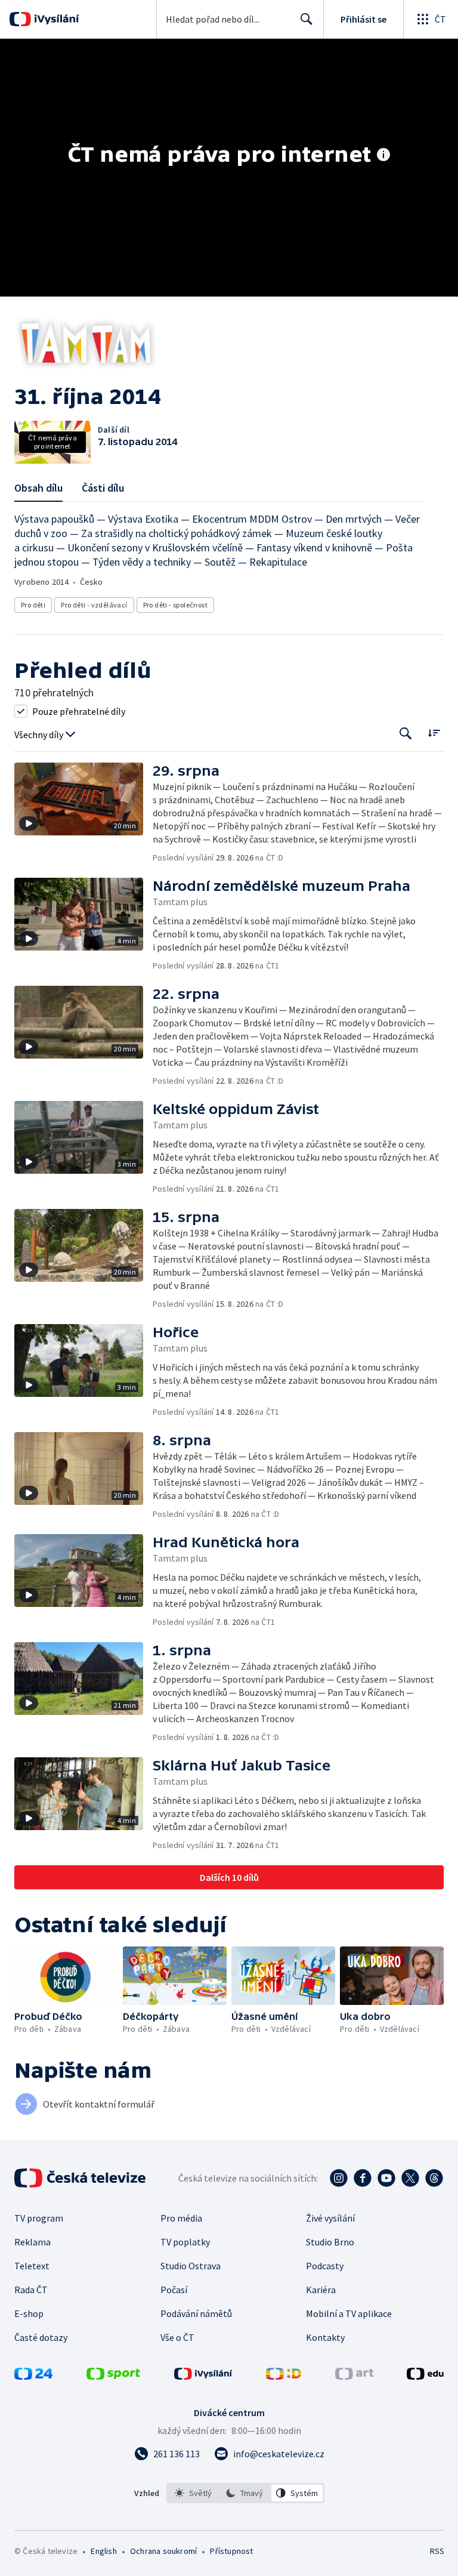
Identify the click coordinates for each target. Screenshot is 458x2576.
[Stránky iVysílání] (203, 2376)
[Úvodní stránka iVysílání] (55, 19)
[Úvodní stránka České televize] (81, 2178)
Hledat (307, 19)
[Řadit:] (434, 732)
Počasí (174, 2290)
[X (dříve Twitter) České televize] (410, 2178)
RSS (437, 2551)
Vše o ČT (177, 2337)
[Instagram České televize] (339, 2178)
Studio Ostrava (191, 2266)
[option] (194, 2493)
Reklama (33, 2242)
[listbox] (245, 2493)
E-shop (29, 2313)
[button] (83, 813)
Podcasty (325, 2266)
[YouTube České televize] (386, 2178)
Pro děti (33, 605)
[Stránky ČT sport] (113, 2376)
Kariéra (321, 2290)
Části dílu (103, 488)
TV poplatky (185, 2242)
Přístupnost (231, 2551)
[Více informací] (383, 156)
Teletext (32, 2266)
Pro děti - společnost (175, 605)
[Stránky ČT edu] (425, 2376)
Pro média (181, 2218)
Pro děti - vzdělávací (94, 605)
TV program (39, 2218)
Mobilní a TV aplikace (349, 2313)
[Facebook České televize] (363, 2178)
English (103, 2551)
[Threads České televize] (434, 2178)
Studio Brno (330, 2242)
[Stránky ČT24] (33, 2376)
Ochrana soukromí (163, 2551)
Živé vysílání (330, 2218)
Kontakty (325, 2337)
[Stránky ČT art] (354, 2376)
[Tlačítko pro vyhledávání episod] (406, 734)
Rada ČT (31, 2290)
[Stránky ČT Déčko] (284, 2376)
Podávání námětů (196, 2313)
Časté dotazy (41, 2337)
